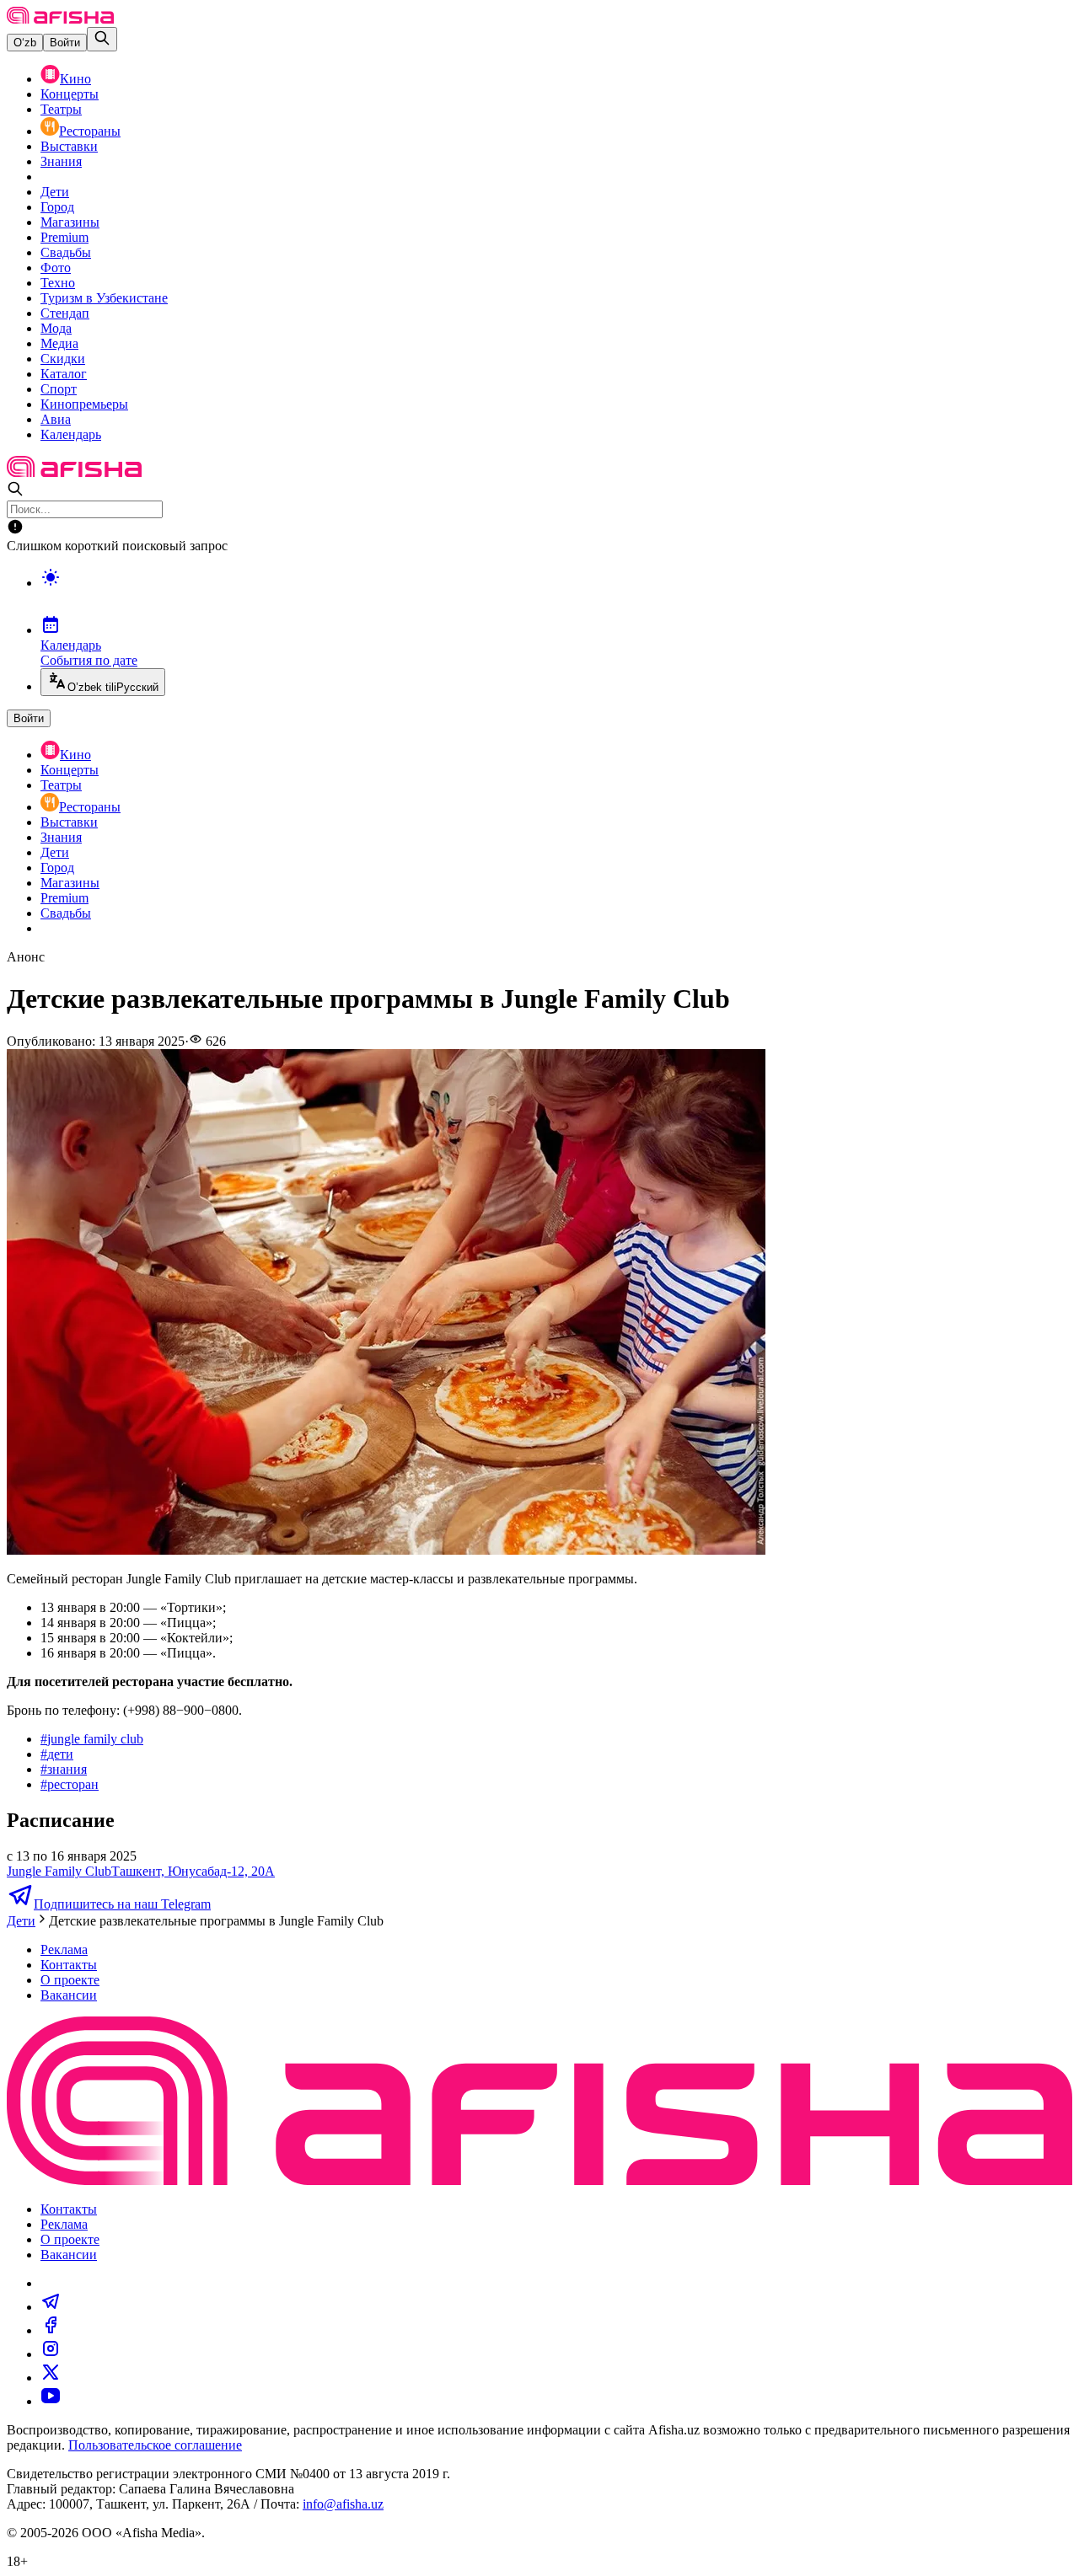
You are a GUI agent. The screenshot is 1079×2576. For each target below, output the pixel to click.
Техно (58, 283)
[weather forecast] (556, 595)
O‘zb (25, 43)
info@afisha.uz (343, 2504)
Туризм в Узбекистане (104, 298)
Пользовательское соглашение (155, 2445)
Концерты (70, 94)
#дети (57, 1754)
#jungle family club (92, 1739)
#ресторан (70, 1784)
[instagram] (51, 2354)
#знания (64, 1769)
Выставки (69, 146)
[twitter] (51, 2378)
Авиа (56, 419)
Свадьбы (66, 252)
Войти (65, 43)
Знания (61, 161)
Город (57, 207)
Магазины (70, 222)
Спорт (59, 389)
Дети (55, 192)
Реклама (64, 1949)
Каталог (64, 374)
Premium (64, 237)
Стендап (65, 313)
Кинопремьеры (84, 404)
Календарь (71, 434)
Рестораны (90, 131)
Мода (56, 328)
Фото (56, 268)
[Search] (102, 39)
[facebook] (51, 2330)
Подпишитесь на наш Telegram (122, 1904)
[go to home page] (60, 19)
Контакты (69, 1965)
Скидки (63, 359)
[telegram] (51, 2307)
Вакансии (69, 1995)
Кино (75, 79)
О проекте (70, 1980)
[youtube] (51, 2401)
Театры (61, 109)
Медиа (59, 343)
